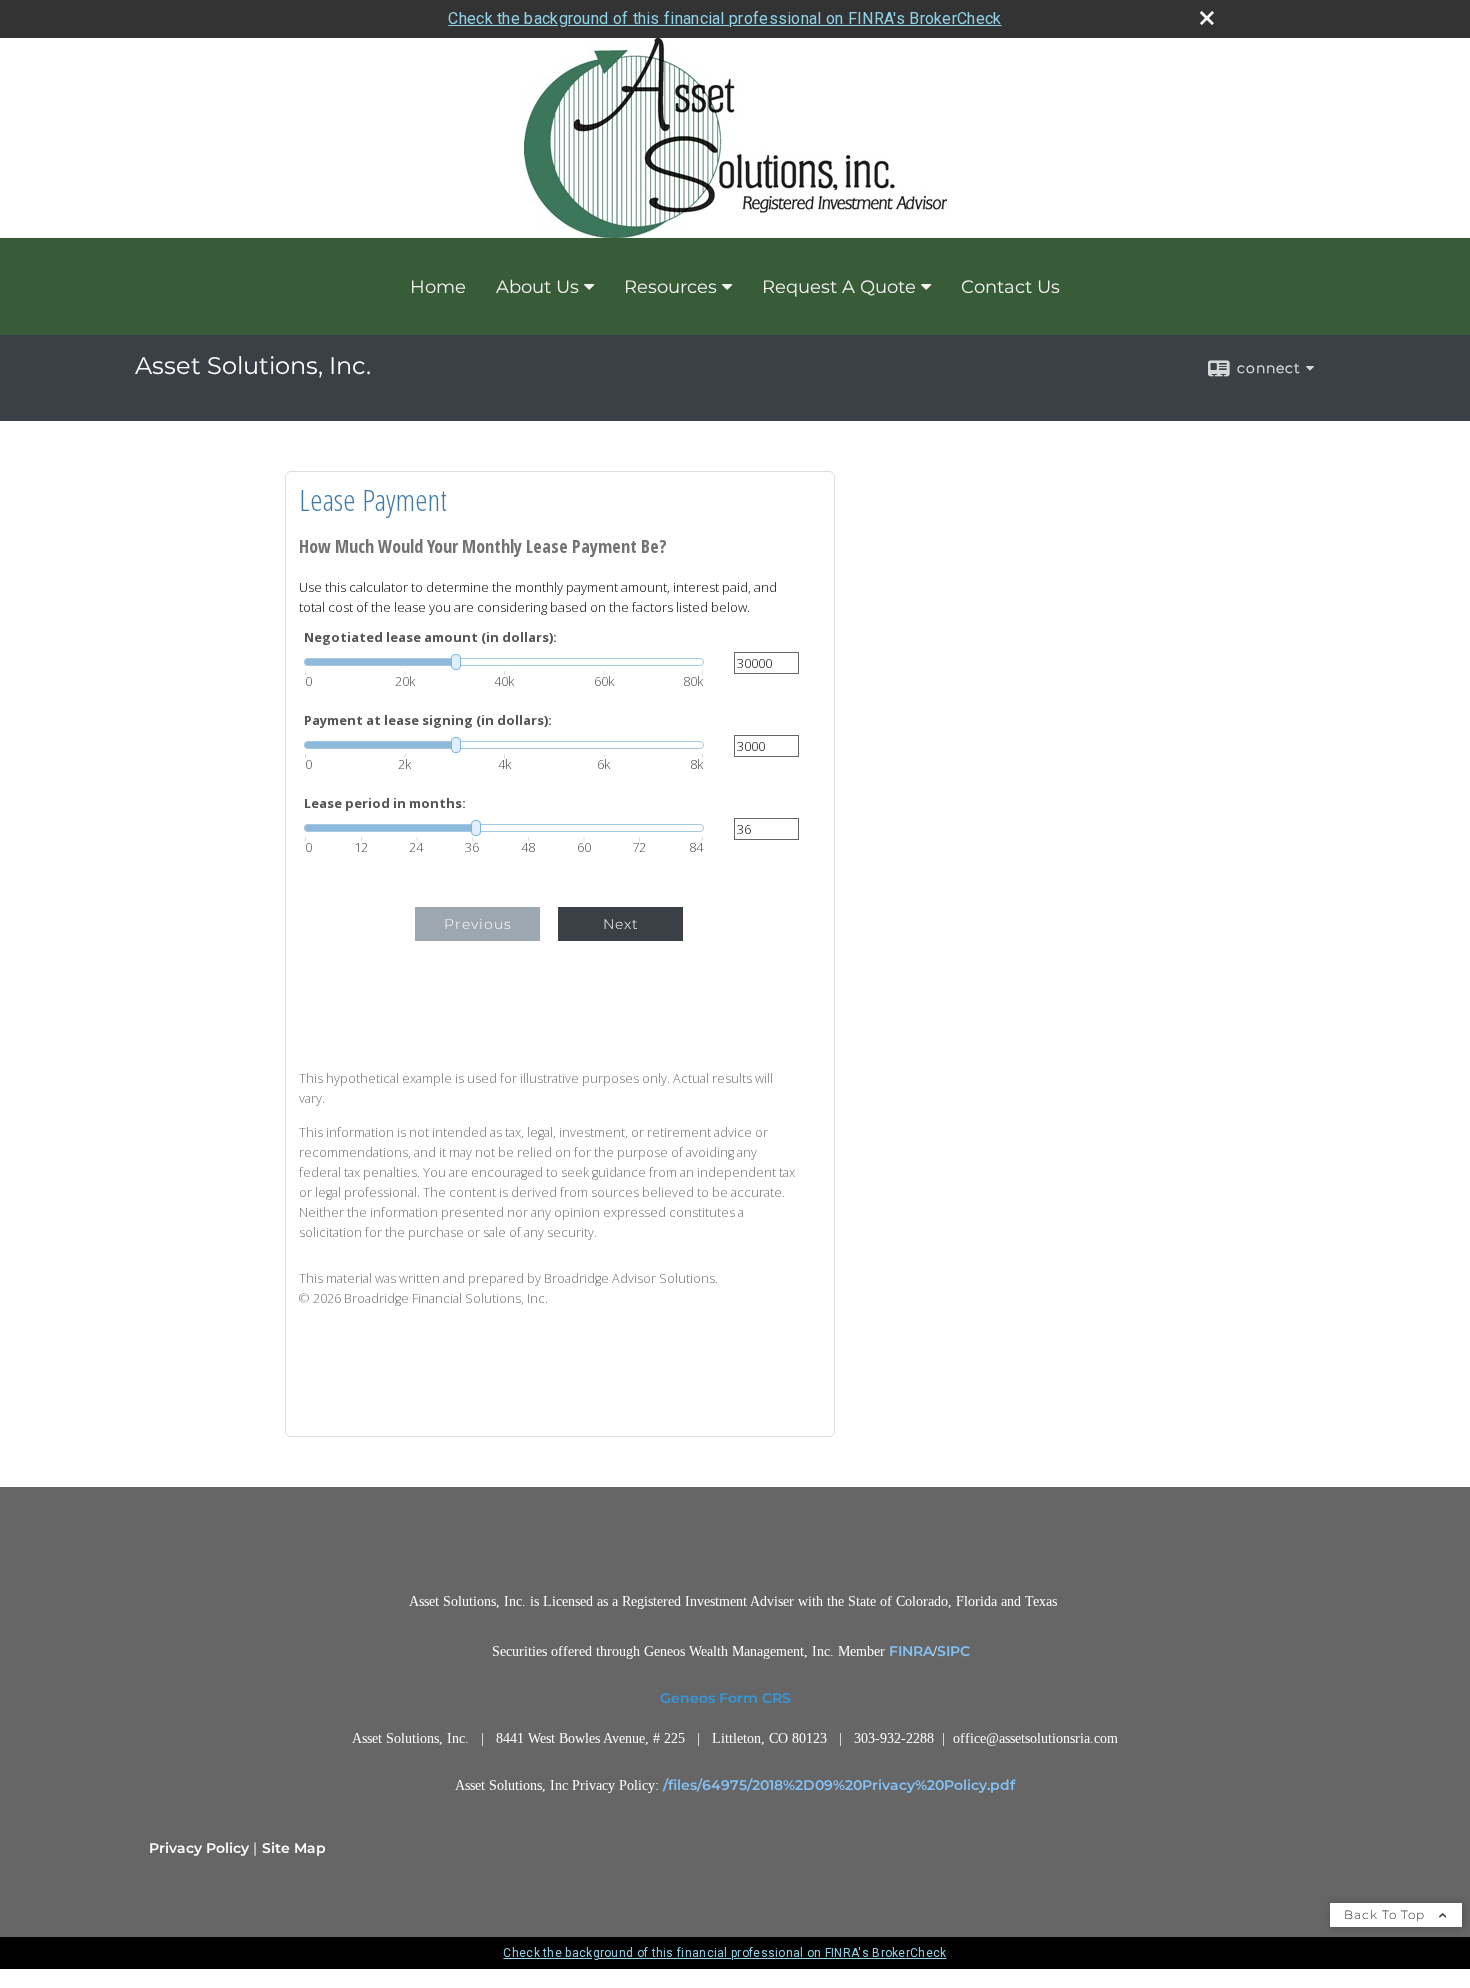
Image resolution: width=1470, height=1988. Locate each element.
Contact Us (1010, 287)
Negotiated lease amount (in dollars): (430, 637)
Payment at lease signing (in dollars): (428, 720)
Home (438, 287)
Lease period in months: (385, 803)
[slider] (504, 662)
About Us (537, 287)
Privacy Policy (199, 1848)
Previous (478, 924)
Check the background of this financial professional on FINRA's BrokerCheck (724, 18)
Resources (670, 287)
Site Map (294, 1848)
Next (621, 924)
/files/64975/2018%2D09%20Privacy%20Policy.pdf (839, 1785)
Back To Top (1386, 1914)
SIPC (953, 1651)
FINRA (911, 1651)
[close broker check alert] (1207, 18)
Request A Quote (839, 287)
